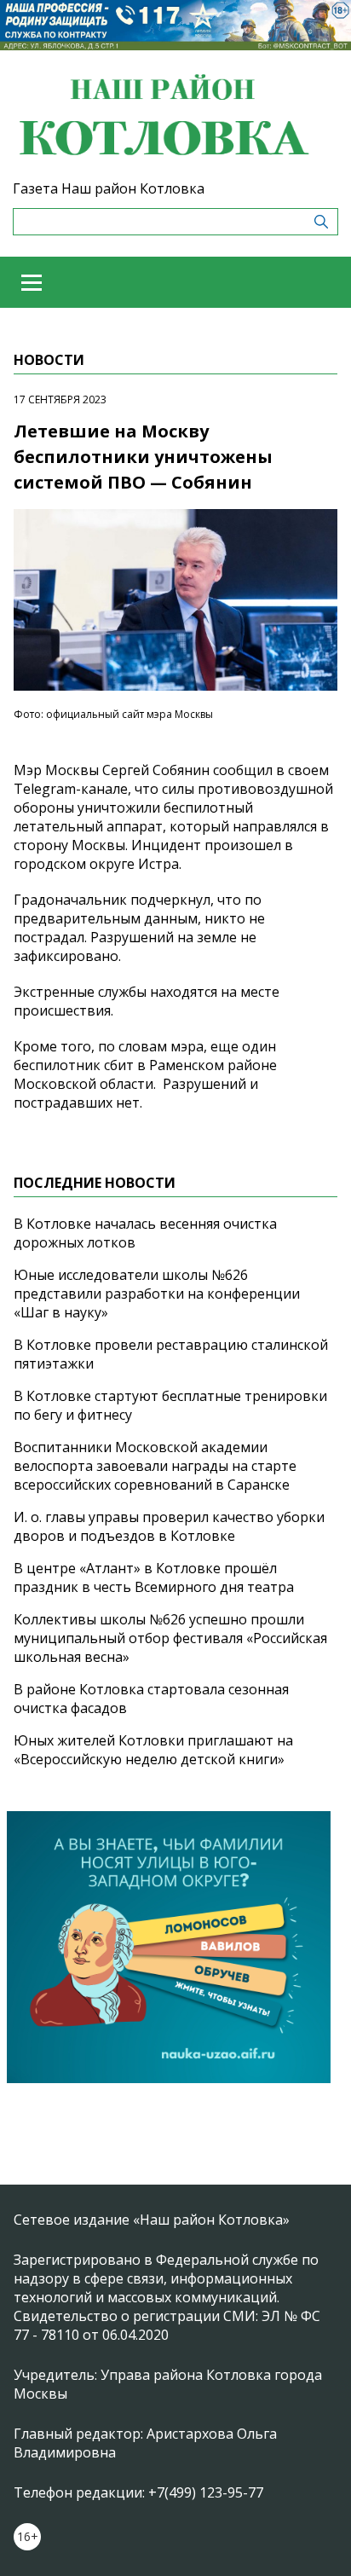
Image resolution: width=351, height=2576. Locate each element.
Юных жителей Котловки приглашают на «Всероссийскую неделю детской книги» (153, 1750)
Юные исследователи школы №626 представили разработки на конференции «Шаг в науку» (157, 1294)
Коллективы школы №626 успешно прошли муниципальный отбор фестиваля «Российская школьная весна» (170, 1638)
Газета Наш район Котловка (109, 188)
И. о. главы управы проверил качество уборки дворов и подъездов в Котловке (169, 1526)
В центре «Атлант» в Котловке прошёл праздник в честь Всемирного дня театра (154, 1577)
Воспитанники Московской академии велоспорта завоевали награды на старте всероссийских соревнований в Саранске (155, 1466)
